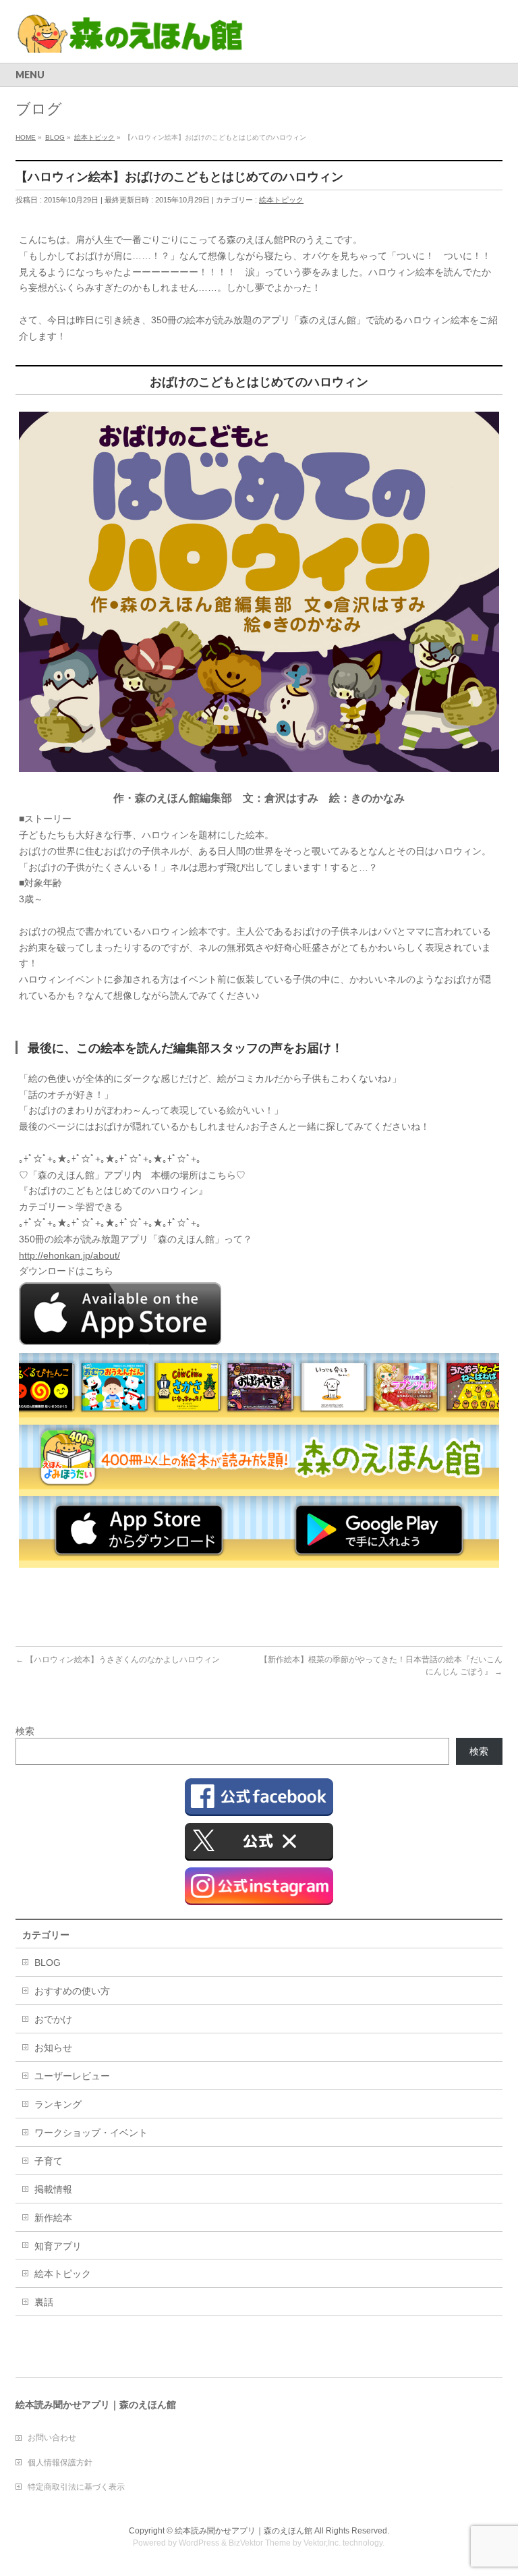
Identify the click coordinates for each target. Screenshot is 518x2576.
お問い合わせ (52, 2438)
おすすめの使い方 (72, 1991)
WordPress (199, 2543)
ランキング (58, 2104)
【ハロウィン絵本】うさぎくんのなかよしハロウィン (118, 1660)
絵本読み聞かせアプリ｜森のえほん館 (243, 2531)
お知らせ (53, 2048)
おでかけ (53, 2019)
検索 (25, 1731)
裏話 (44, 2302)
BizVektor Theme (260, 2543)
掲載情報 (53, 2189)
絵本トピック (281, 200)
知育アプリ (58, 2246)
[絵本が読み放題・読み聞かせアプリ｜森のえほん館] (131, 37)
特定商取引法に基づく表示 (76, 2487)
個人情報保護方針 (60, 2463)
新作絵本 (53, 2218)
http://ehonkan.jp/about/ (69, 1255)
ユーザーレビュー (72, 2076)
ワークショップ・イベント (91, 2133)
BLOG (48, 1963)
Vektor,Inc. (322, 2543)
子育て (49, 2161)
